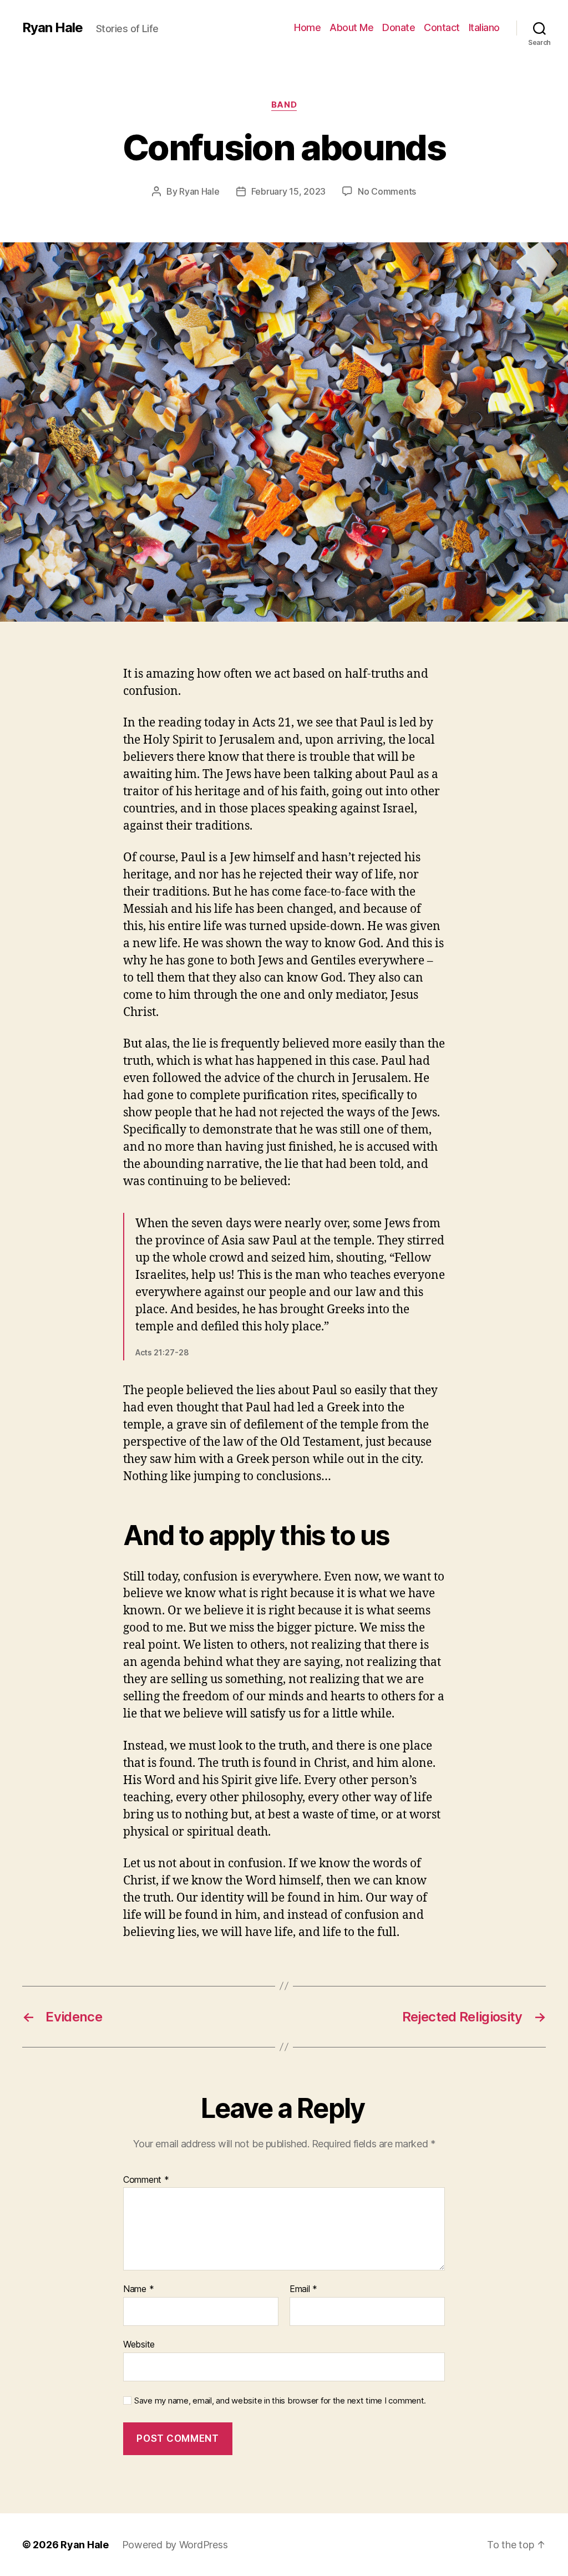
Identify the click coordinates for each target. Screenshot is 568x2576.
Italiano (484, 27)
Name (138, 2289)
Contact (442, 27)
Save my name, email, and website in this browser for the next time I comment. (280, 2401)
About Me (351, 27)
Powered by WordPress (175, 2545)
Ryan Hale (52, 28)
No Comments (387, 191)
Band (284, 105)
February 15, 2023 (288, 191)
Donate (399, 27)
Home (307, 27)
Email (303, 2289)
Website (139, 2344)
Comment (146, 2180)
